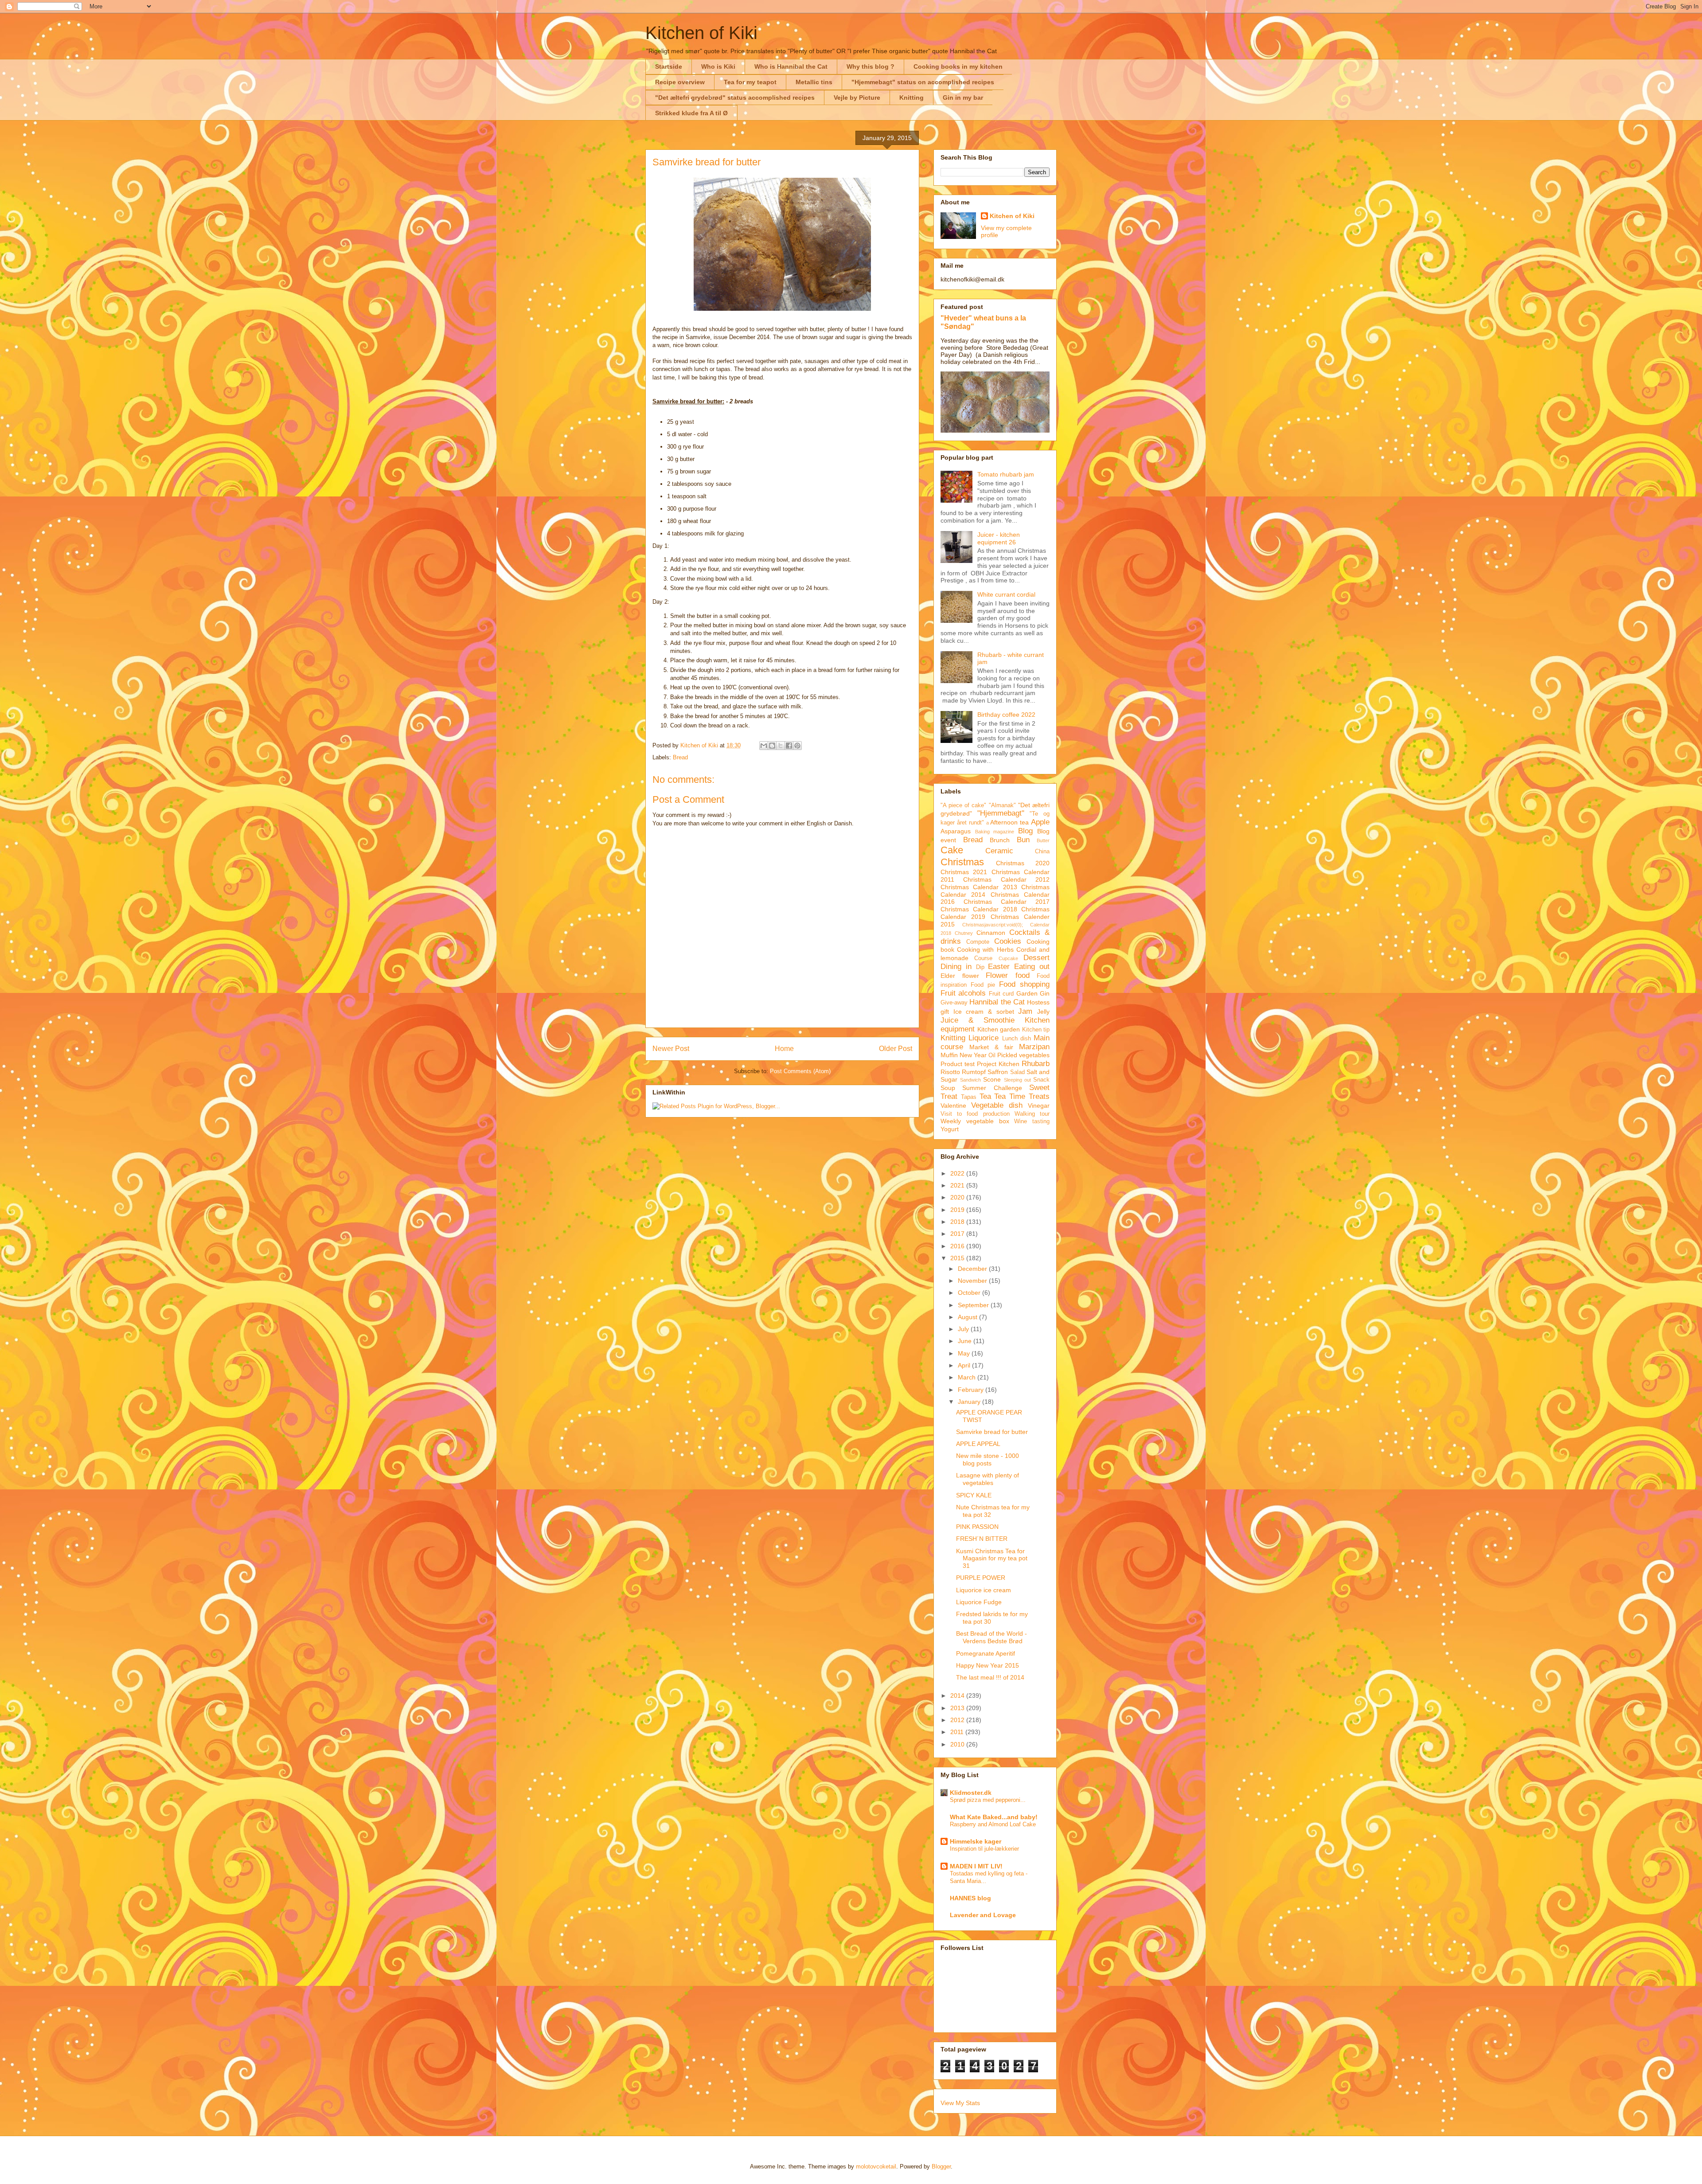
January (970, 1402)
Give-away (954, 1003)
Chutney (964, 933)
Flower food (1008, 975)
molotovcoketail (876, 2166)
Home (784, 1049)
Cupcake (1008, 958)
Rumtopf (974, 1072)
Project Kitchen (998, 1064)
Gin (1045, 993)
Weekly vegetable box (975, 1121)
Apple (1040, 822)
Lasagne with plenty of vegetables (988, 1479)
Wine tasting (1032, 1121)
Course (983, 958)
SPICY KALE (974, 1495)
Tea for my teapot (750, 82)
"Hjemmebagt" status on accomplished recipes (923, 82)
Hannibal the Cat (997, 1002)
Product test (958, 1064)
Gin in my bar (963, 98)
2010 (958, 1744)
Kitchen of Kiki (701, 33)
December (973, 1269)
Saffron (998, 1072)
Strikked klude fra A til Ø (691, 113)
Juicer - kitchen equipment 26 (999, 538)
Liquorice (984, 1038)
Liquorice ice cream (984, 1590)
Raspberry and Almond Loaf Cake (993, 1824)
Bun (1023, 840)
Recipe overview (680, 82)
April (965, 1365)
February (972, 1390)
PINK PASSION (977, 1527)
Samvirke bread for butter (992, 1432)
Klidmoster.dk (971, 1793)
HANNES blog (970, 1898)
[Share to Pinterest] (797, 746)
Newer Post (671, 1049)
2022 (958, 1173)
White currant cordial (1006, 594)
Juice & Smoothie (978, 1020)
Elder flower (960, 976)
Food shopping (1024, 984)
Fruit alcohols (963, 993)
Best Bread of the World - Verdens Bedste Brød (992, 1637)
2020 (958, 1197)
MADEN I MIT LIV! (976, 1866)
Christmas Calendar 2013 (979, 887)
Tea (985, 1096)
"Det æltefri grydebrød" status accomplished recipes (735, 98)
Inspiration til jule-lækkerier (984, 1849)
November (973, 1281)
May (965, 1353)
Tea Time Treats (1022, 1096)
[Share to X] (781, 746)
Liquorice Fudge (979, 1602)
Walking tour (1032, 1114)
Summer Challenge (992, 1088)
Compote (978, 942)
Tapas (969, 1097)
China (1042, 852)
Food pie (983, 985)
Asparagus (956, 831)
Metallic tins (814, 82)
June (966, 1341)
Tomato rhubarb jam (1006, 474)
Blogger (941, 2166)
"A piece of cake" (964, 805)
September (974, 1305)
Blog (1025, 831)
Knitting (912, 98)
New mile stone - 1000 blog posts (988, 1459)
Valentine (953, 1106)
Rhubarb (1036, 1064)
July (964, 1329)
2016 (958, 1246)
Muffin (949, 1055)
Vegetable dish (997, 1105)
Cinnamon (991, 933)
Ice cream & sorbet (984, 1012)
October (970, 1293)
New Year (973, 1055)
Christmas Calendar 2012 (1006, 879)
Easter (999, 967)
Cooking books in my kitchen (958, 66)
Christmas (962, 862)
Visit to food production (975, 1114)
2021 (958, 1185)
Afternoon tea (1009, 822)
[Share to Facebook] (789, 746)
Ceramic (999, 851)
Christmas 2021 (964, 872)
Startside (669, 66)
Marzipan (1034, 1047)
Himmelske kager (976, 1841)
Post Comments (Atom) (800, 1071)
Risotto (950, 1072)
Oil (992, 1055)
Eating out (1032, 967)
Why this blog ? (871, 66)
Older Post (896, 1049)
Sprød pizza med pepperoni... (988, 1800)
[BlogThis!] (772, 746)
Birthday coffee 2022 (1006, 715)
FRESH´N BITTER (982, 1539)
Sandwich (970, 1080)
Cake (952, 850)
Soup (948, 1088)
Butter (1043, 840)
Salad (1017, 1072)
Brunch (1000, 840)
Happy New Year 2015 (988, 1665)
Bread (680, 757)
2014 (958, 1696)
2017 (958, 1234)
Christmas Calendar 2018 (979, 909)
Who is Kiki (718, 66)
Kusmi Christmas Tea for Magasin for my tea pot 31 (992, 1559)
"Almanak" (1002, 805)
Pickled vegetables (1023, 1055)
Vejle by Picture (857, 98)
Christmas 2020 (1023, 863)
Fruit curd (1001, 994)
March (968, 1377)
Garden (1027, 993)
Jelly (1043, 1012)
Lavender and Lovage (983, 1915)
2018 (958, 1222)
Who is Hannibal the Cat (791, 66)
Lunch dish (1017, 1039)
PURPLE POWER (981, 1578)
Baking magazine (995, 832)
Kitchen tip (1036, 1030)
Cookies (1008, 941)
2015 (958, 1258)
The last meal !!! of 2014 (990, 1677)
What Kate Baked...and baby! (994, 1817)
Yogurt (950, 1129)
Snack (1041, 1080)
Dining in (956, 967)
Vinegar (1039, 1106)
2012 (958, 1720)
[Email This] (764, 746)
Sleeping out (1017, 1080)
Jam (1025, 1011)
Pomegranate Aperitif (986, 1653)
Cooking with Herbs (985, 949)
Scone (992, 1079)
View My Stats (960, 2103)
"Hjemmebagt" (1001, 813)
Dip (980, 967)
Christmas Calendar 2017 (1007, 902)
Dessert (1036, 958)
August (968, 1317)
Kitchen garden (999, 1029)
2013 (958, 1708)
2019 (958, 1210)
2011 (958, 1732)
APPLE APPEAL (978, 1444)
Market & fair (991, 1047)
